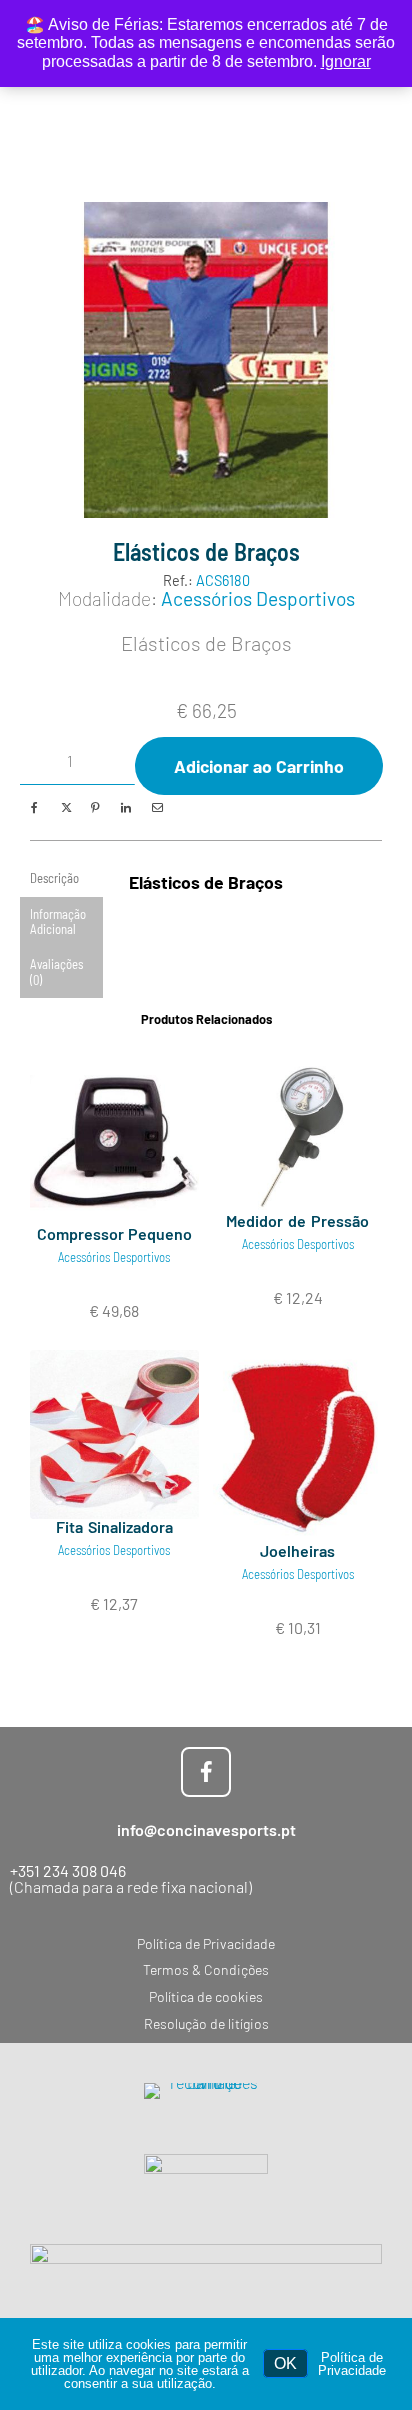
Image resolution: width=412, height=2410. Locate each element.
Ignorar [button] (346, 61)
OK (285, 2363)
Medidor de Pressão (297, 1220)
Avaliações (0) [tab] (56, 971)
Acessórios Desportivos (258, 598)
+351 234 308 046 (68, 1870)
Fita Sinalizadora (114, 1526)
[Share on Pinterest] (94, 807)
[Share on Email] (155, 807)
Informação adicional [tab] (58, 921)
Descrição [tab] (54, 878)
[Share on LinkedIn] (125, 807)
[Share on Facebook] (34, 807)
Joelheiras (297, 1550)
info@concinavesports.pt (206, 1829)
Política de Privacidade (352, 2364)
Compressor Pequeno (115, 1233)
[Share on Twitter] (64, 807)
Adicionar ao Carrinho (259, 766)
